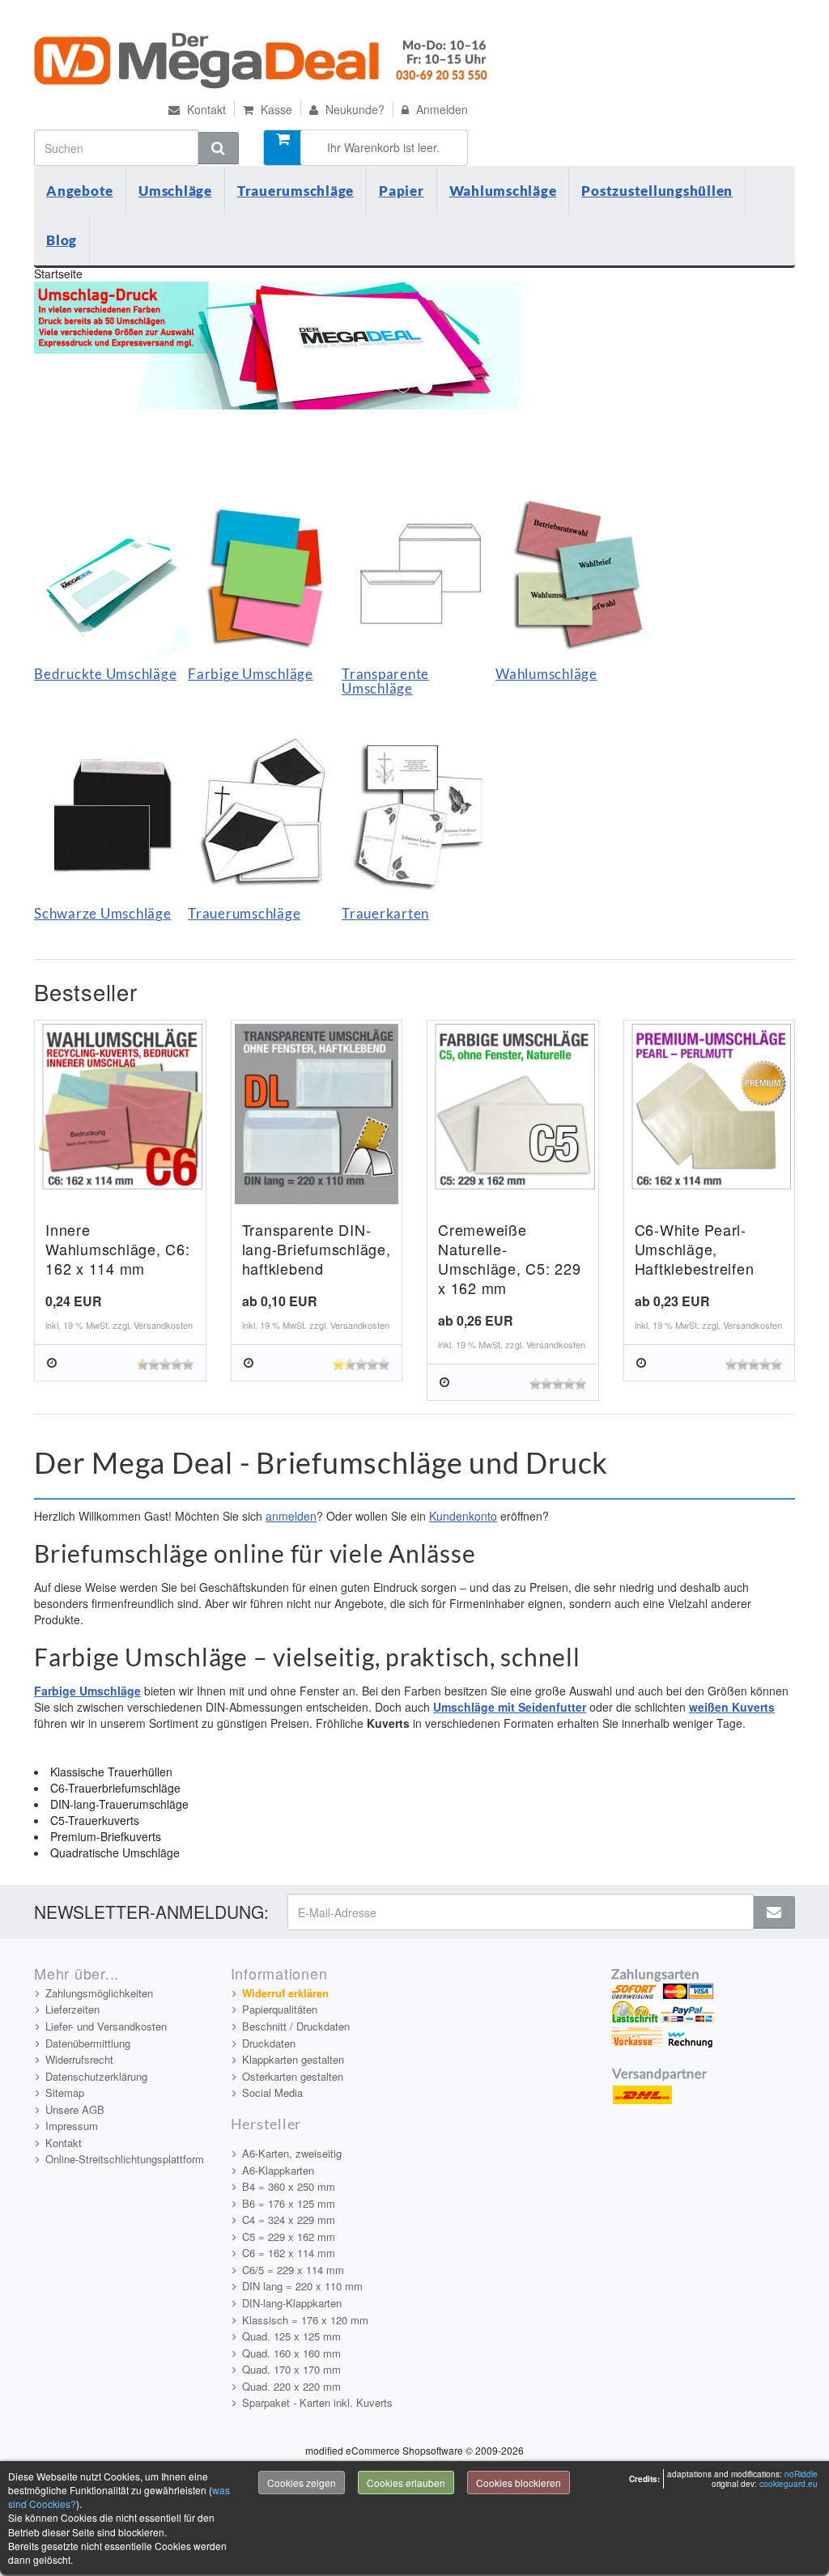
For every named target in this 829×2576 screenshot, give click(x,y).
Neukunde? (353, 109)
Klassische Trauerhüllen (111, 1772)
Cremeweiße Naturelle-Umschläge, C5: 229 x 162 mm (510, 1258)
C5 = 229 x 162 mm (289, 2236)
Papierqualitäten (280, 2009)
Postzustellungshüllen (657, 191)
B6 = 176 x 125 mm (289, 2203)
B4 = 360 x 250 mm (289, 2186)
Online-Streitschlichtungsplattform (125, 2159)
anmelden (291, 1516)
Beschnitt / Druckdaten (296, 2026)
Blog (62, 240)
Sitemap (65, 2092)
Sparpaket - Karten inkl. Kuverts (317, 2402)
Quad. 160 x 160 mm (291, 2353)
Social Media (272, 2092)
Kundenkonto (463, 1516)
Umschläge (175, 191)
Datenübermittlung (88, 2043)
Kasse (275, 109)
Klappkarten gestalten (293, 2059)
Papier (402, 191)
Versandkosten (163, 1325)
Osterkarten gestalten (293, 2076)
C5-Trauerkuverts (95, 1820)
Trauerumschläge (295, 191)
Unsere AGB (75, 2109)
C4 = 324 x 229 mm (289, 2220)
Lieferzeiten (72, 2009)
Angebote (80, 191)
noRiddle (801, 2474)
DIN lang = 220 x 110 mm (302, 2286)
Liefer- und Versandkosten (106, 2026)
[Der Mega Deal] (263, 61)
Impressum (72, 2126)
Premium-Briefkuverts (106, 1836)
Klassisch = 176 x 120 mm (305, 2320)
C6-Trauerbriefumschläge (115, 1788)
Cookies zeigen (302, 2483)
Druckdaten (269, 2043)
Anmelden (440, 109)
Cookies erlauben (406, 2483)
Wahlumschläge (503, 191)
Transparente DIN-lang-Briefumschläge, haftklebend (317, 1249)
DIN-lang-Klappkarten (292, 2303)
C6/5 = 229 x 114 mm (293, 2270)
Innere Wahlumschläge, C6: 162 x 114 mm (118, 1249)
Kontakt (205, 109)
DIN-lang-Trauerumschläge (119, 1804)
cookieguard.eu (789, 2484)
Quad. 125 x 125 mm (291, 2336)
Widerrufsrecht (79, 2059)
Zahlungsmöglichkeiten (99, 1993)
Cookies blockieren (519, 2483)
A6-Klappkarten (278, 2170)
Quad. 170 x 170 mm (291, 2369)
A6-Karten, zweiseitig (292, 2153)
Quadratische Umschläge (115, 1852)
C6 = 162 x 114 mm (289, 2253)
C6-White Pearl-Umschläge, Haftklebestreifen (695, 1249)
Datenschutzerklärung (96, 2076)
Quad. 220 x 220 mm (291, 2386)
